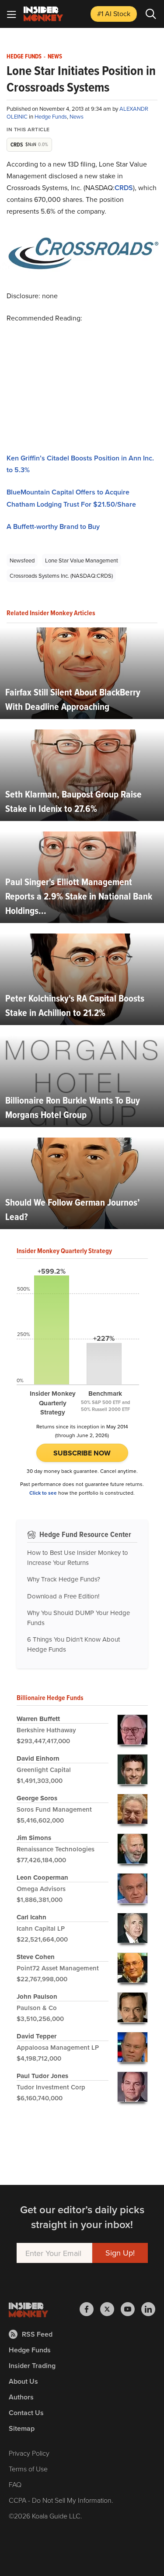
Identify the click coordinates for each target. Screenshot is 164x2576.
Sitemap (22, 2428)
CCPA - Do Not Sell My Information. (61, 2500)
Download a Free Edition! (63, 1596)
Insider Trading (32, 2366)
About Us (23, 2381)
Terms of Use (28, 2469)
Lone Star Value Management (82, 560)
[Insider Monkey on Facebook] (90, 2309)
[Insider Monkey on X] (110, 2309)
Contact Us (26, 2413)
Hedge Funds (24, 57)
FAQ (15, 2484)
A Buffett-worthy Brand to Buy (53, 526)
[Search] (151, 14)
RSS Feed (37, 2334)
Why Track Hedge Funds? (64, 1579)
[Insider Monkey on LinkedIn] (148, 2309)
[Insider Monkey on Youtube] (131, 2309)
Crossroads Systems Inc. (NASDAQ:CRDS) (61, 576)
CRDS (124, 188)
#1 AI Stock (114, 14)
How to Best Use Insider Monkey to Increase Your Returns (78, 1557)
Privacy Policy (29, 2453)
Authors (21, 2397)
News (55, 57)
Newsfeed (22, 560)
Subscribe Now (82, 1453)
